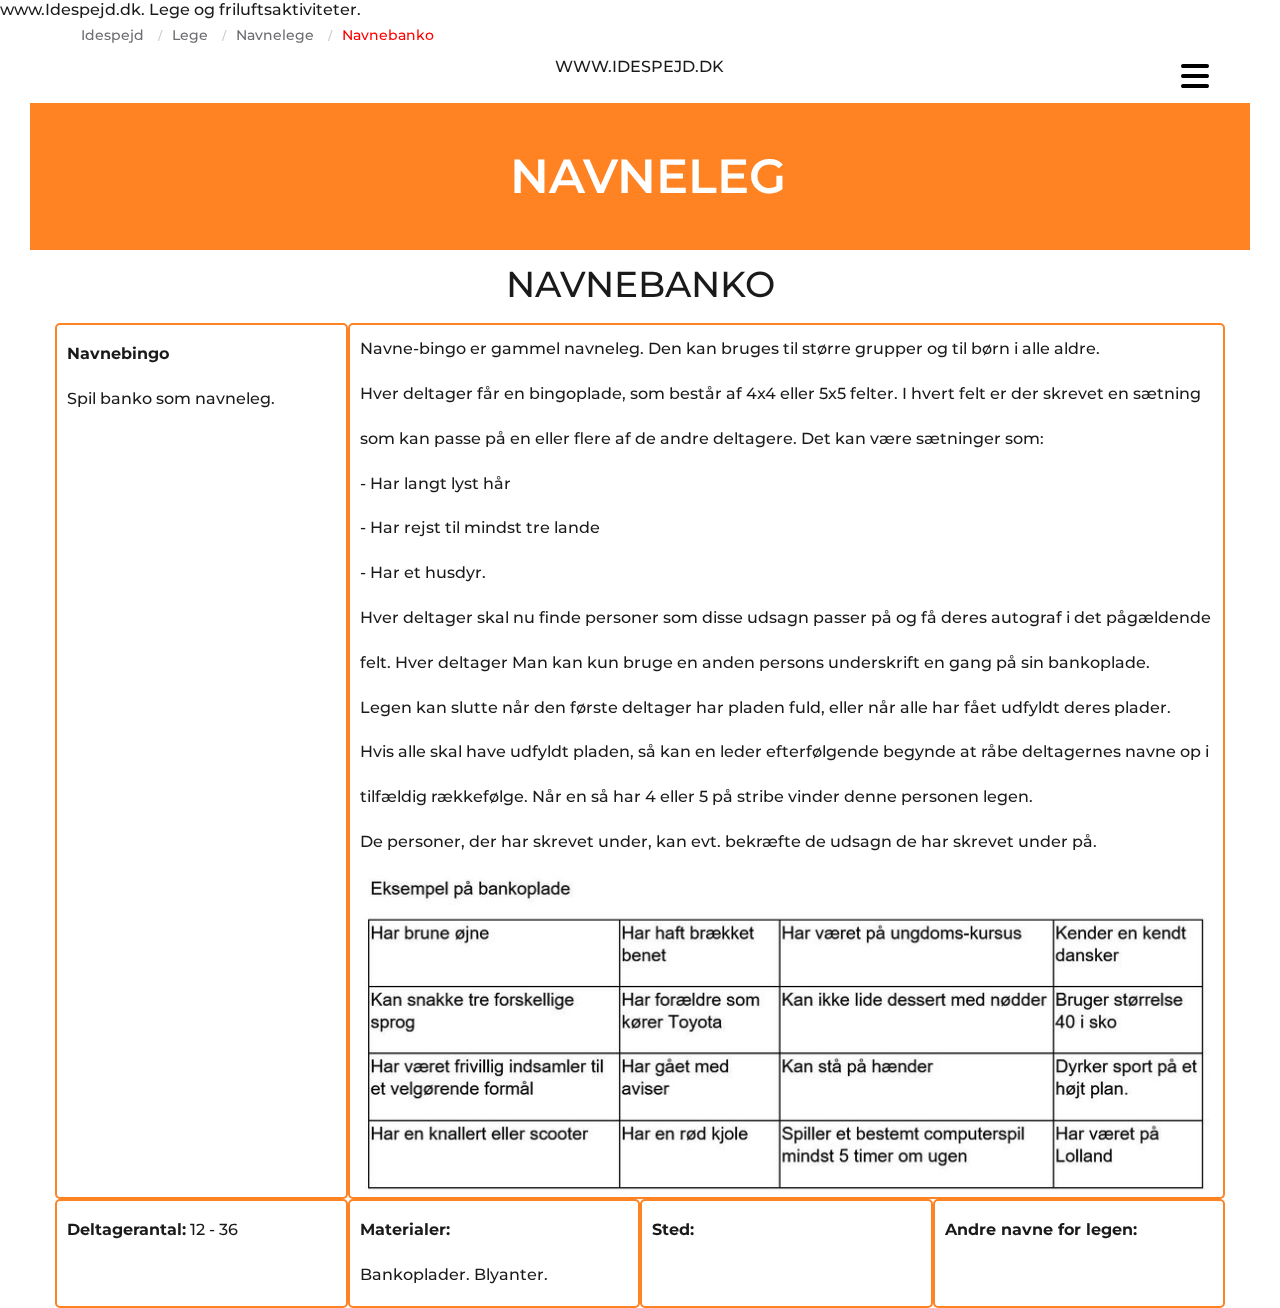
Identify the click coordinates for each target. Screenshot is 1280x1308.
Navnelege (275, 35)
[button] (1030, 76)
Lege (190, 35)
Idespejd (112, 35)
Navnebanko (388, 35)
